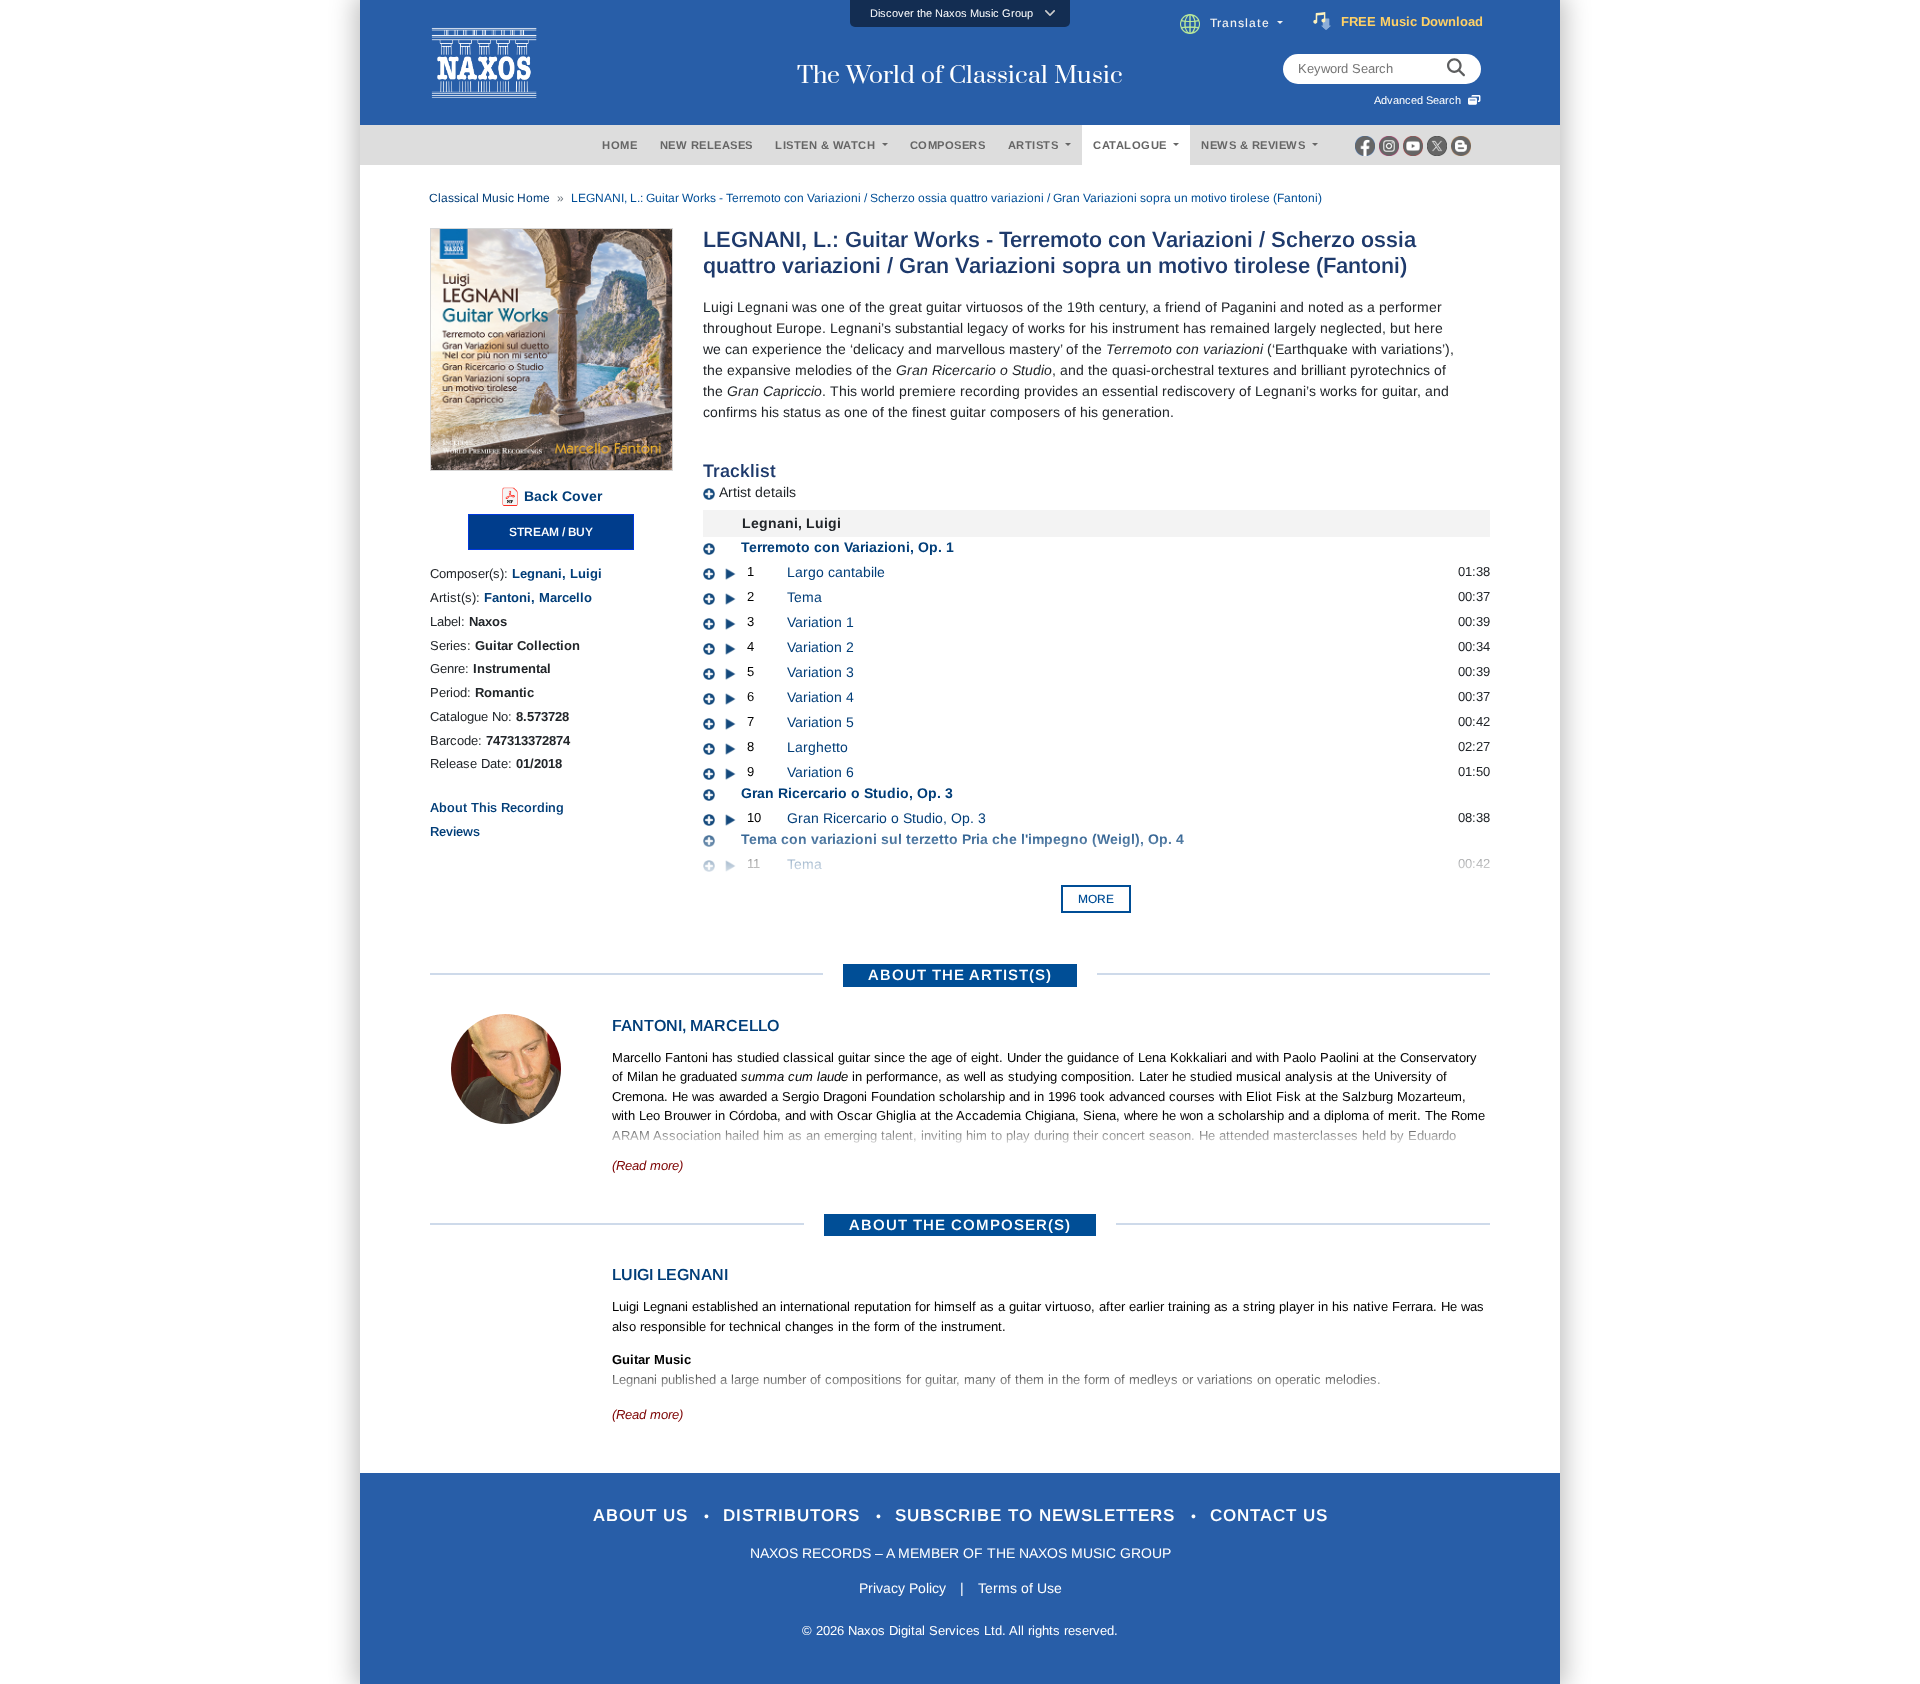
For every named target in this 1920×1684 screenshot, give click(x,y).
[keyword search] (1456, 69)
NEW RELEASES (706, 145)
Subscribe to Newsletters (1038, 1515)
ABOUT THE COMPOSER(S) (960, 1224)
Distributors (794, 1515)
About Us (643, 1515)
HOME (619, 145)
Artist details (757, 492)
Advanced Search (1420, 100)
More (1096, 899)
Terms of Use (1020, 1588)
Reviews (455, 831)
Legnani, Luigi (557, 573)
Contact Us (1269, 1515)
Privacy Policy (902, 1588)
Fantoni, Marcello (538, 597)
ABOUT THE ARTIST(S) (960, 974)
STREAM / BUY (551, 532)
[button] (960, 13)
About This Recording (497, 807)
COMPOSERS (948, 145)
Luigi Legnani (670, 1274)
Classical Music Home (489, 198)
